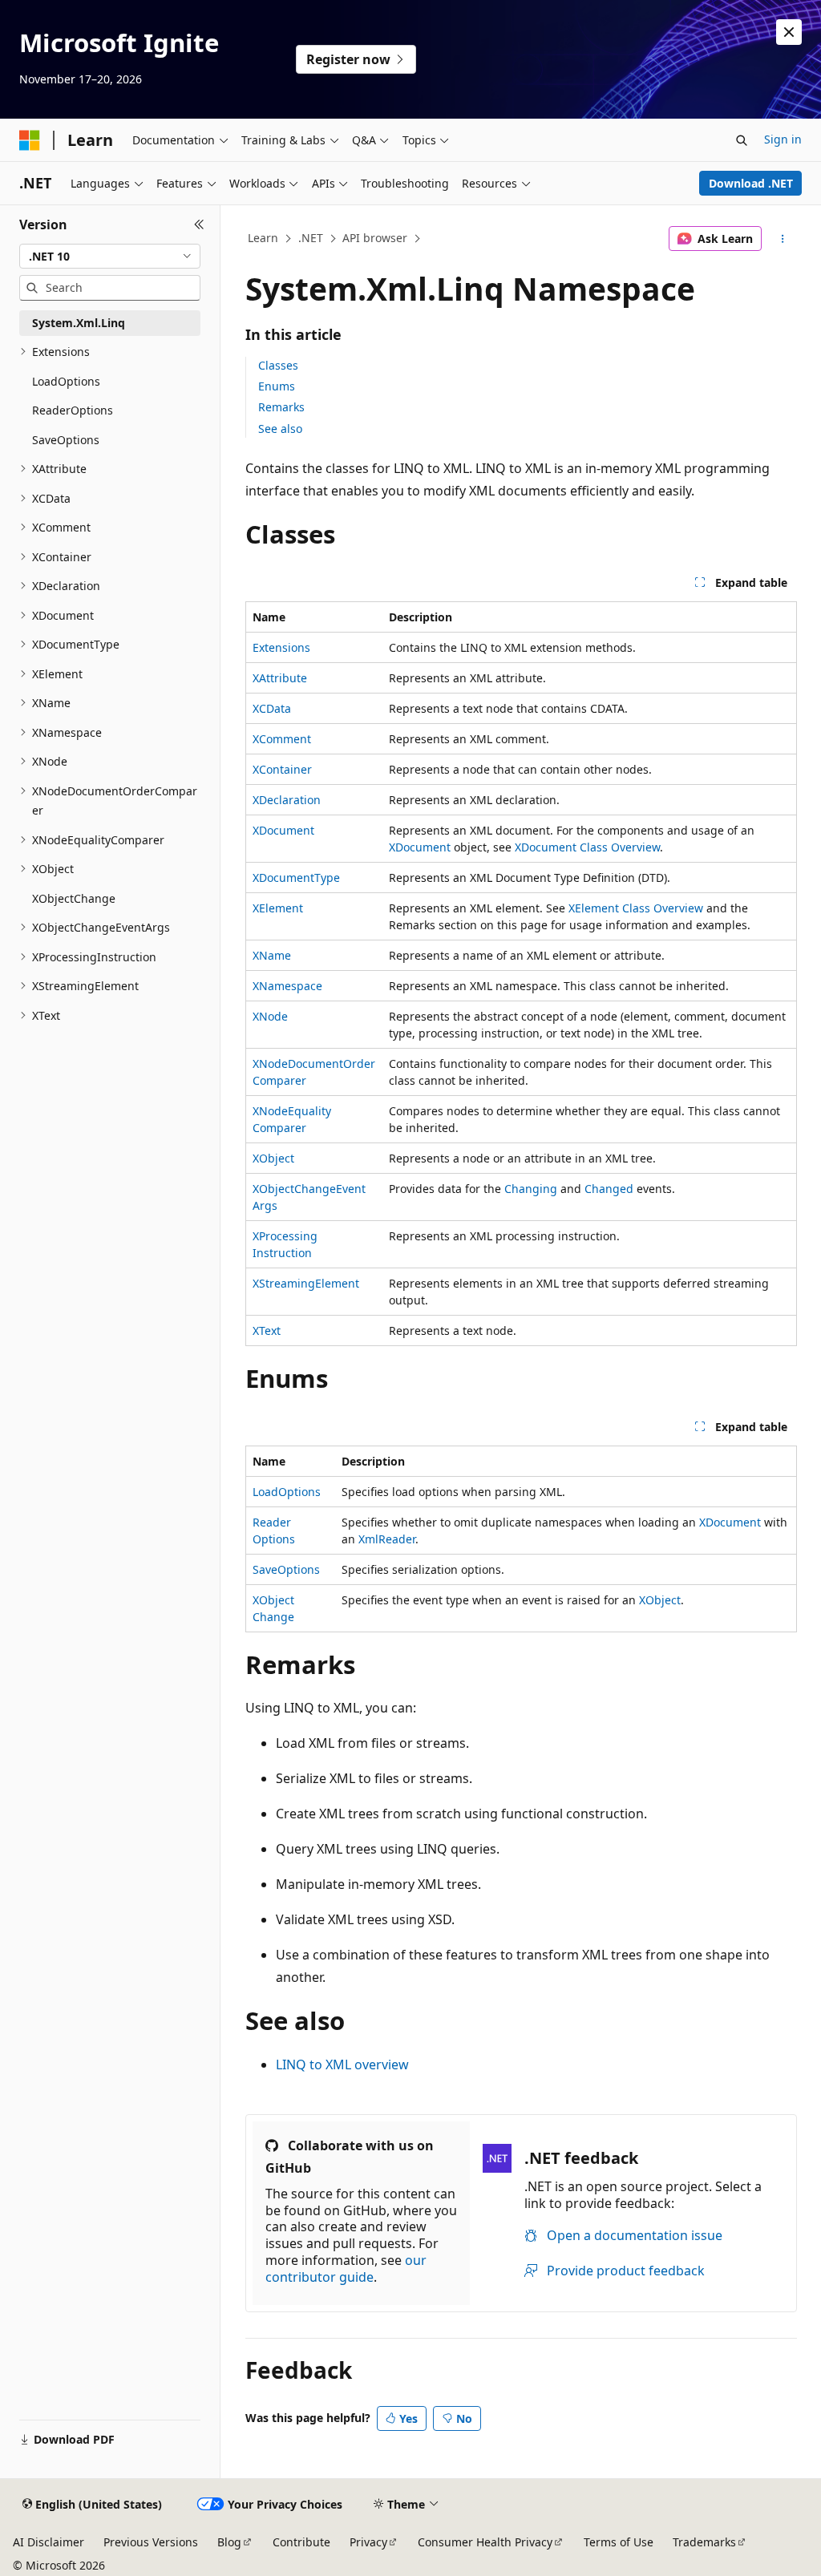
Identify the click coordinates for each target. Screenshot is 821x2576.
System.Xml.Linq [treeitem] (79, 323)
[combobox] (110, 257)
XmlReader (387, 1539)
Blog (229, 2542)
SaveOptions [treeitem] (66, 440)
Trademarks (704, 2542)
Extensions (281, 647)
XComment (282, 739)
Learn (263, 238)
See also (280, 429)
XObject (273, 1158)
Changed (609, 1189)
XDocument (283, 830)
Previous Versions (151, 2542)
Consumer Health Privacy (485, 2542)
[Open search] (742, 140)
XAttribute (280, 678)
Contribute (301, 2542)
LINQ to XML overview (342, 2064)
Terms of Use (619, 2542)
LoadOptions (287, 1492)
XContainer (282, 769)
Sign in (783, 139)
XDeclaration (287, 800)
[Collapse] (199, 224)
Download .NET (751, 183)
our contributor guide (346, 2269)
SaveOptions (286, 1569)
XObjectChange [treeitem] (74, 898)
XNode (270, 1016)
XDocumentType (296, 878)
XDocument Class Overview (587, 847)
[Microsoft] (30, 140)
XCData (272, 708)
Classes (278, 365)
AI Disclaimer (49, 2542)
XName (272, 955)
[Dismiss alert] (789, 32)
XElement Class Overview (636, 908)
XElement (278, 908)
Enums (277, 386)
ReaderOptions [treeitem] (73, 410)
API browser (375, 238)
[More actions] (782, 239)
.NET (311, 238)
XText (267, 1330)
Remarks (281, 407)
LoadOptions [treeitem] (66, 381)
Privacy (368, 2542)
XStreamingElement (306, 1283)
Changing (531, 1189)
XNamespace (287, 986)
